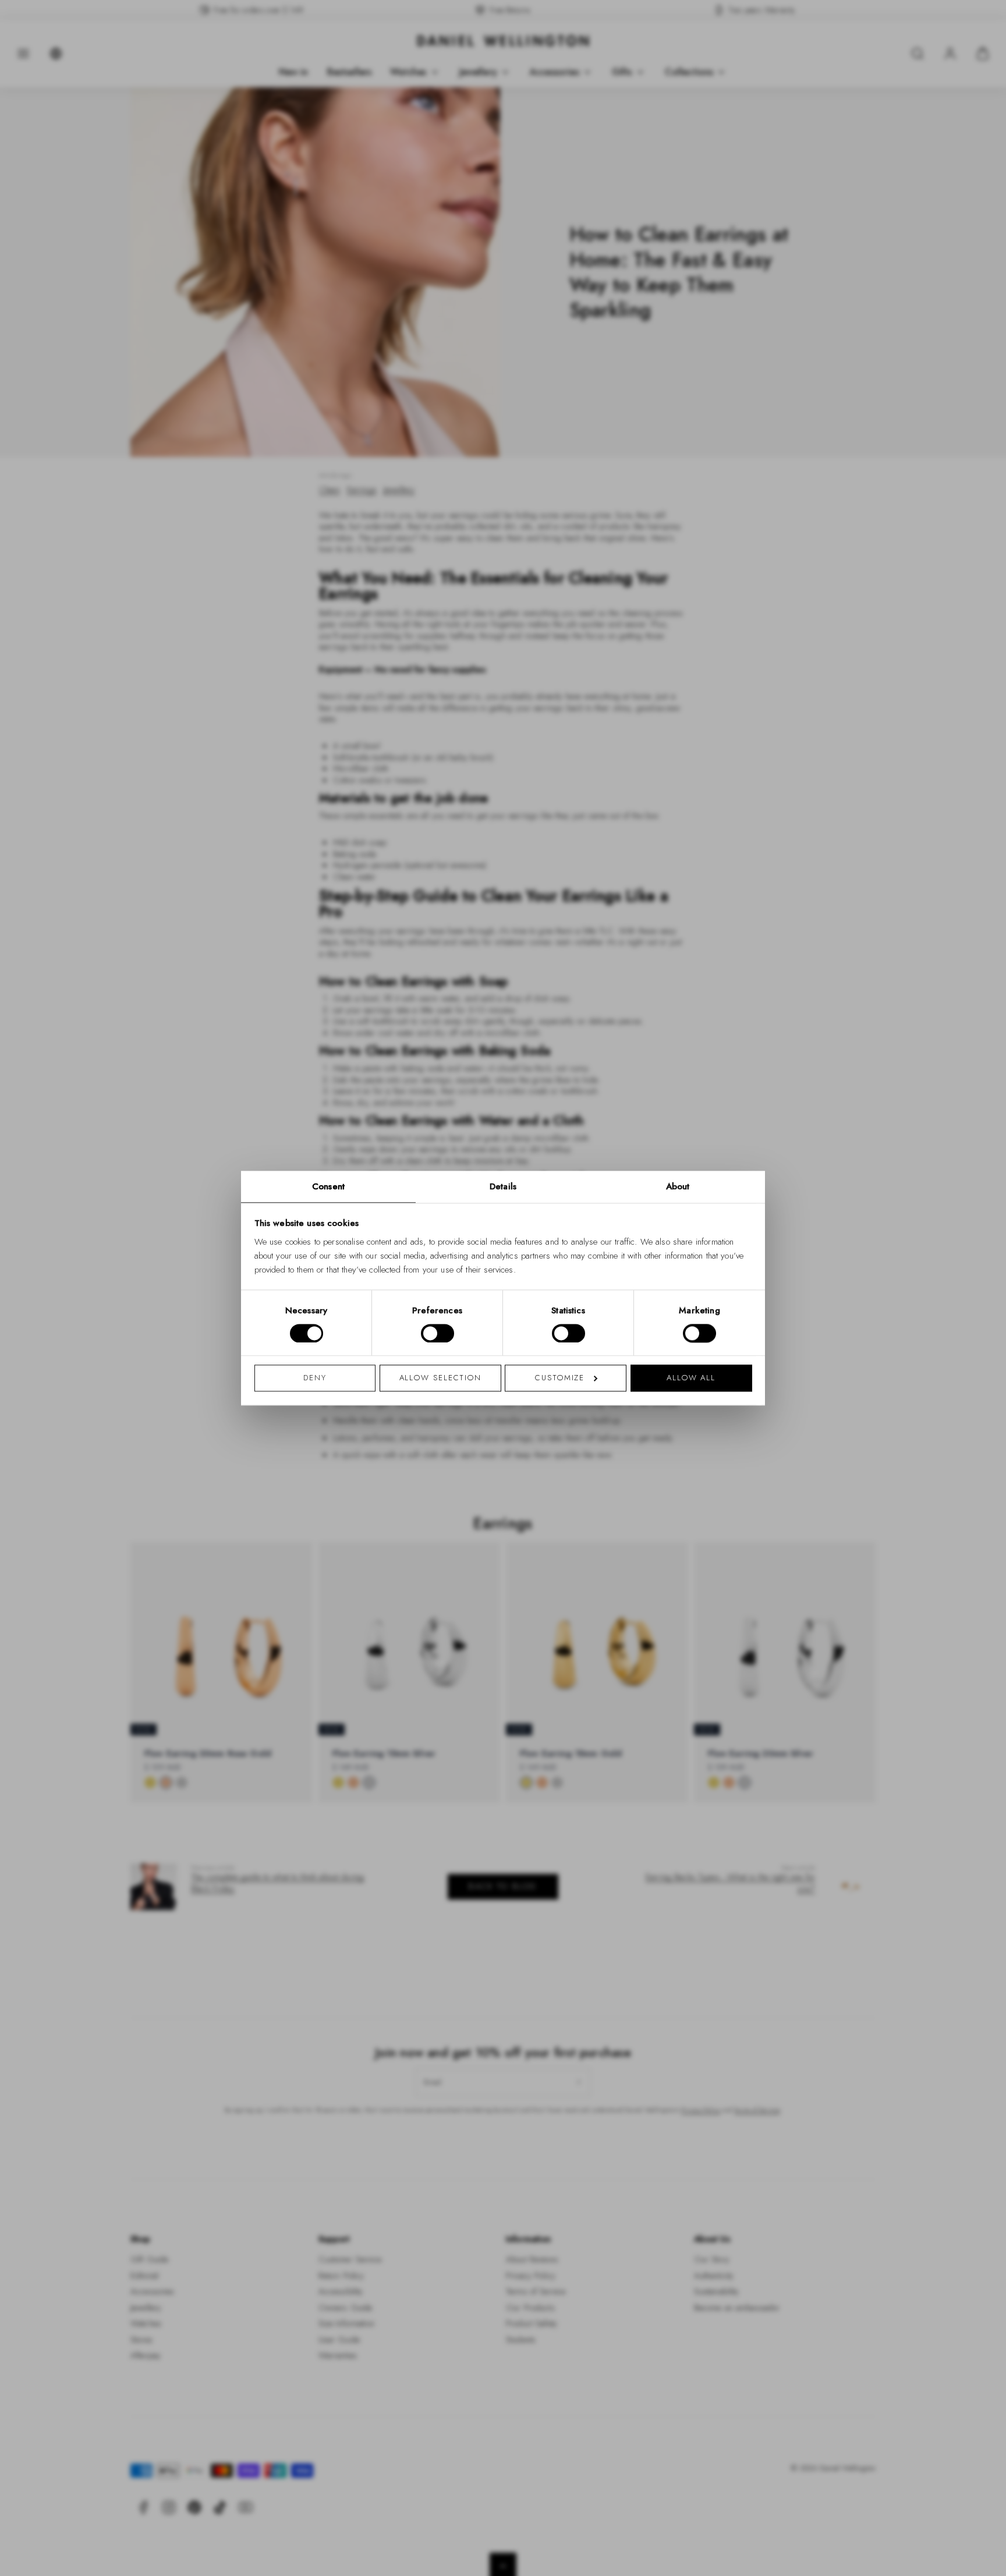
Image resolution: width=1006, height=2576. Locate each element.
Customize (560, 1378)
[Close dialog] (705, 1126)
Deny (315, 1378)
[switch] (438, 1333)
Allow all (691, 1378)
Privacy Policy (555, 1440)
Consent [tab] (328, 1186)
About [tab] (678, 1186)
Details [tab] (503, 1186)
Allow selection (441, 1378)
